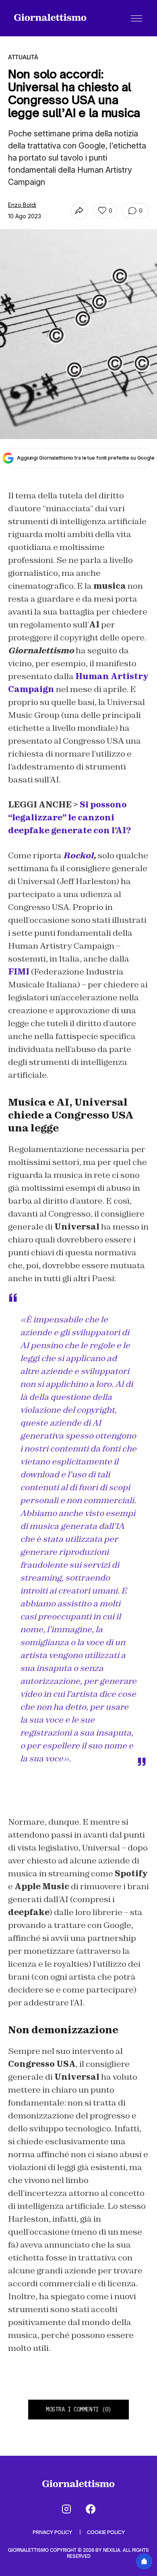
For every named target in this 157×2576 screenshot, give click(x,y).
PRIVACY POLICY (53, 2532)
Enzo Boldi (22, 205)
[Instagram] (66, 2509)
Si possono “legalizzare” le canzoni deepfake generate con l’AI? (69, 818)
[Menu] (136, 18)
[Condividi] (80, 211)
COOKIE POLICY (106, 2532)
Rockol (78, 855)
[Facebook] (91, 2509)
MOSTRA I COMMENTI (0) (78, 2409)
